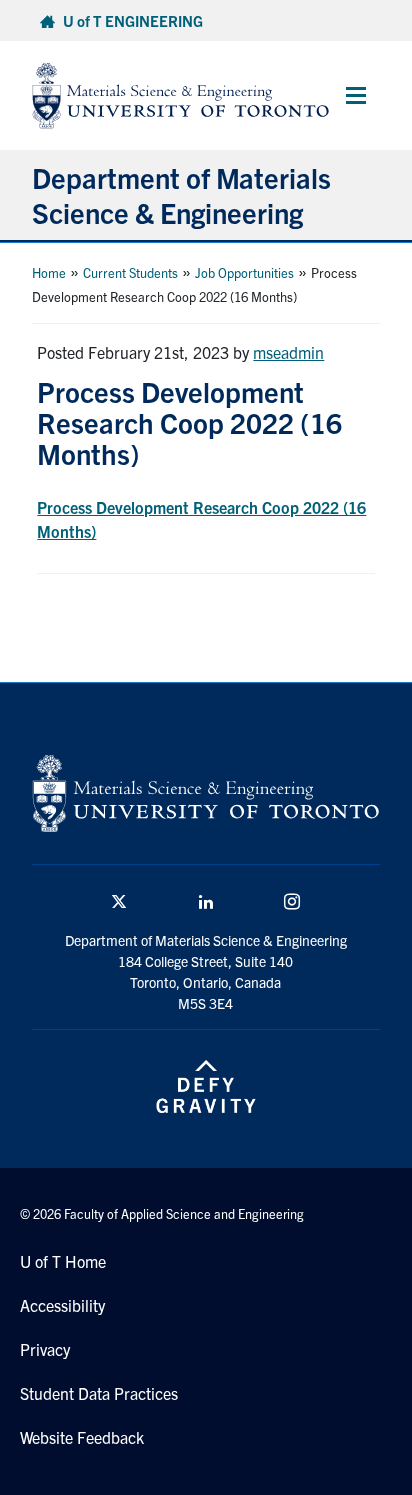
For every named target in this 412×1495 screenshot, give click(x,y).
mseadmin (288, 352)
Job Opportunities (244, 272)
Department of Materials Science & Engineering (181, 194)
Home (49, 272)
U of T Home (63, 1261)
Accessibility (62, 1305)
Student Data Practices (99, 1393)
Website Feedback (82, 1437)
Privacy (45, 1349)
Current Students (130, 272)
